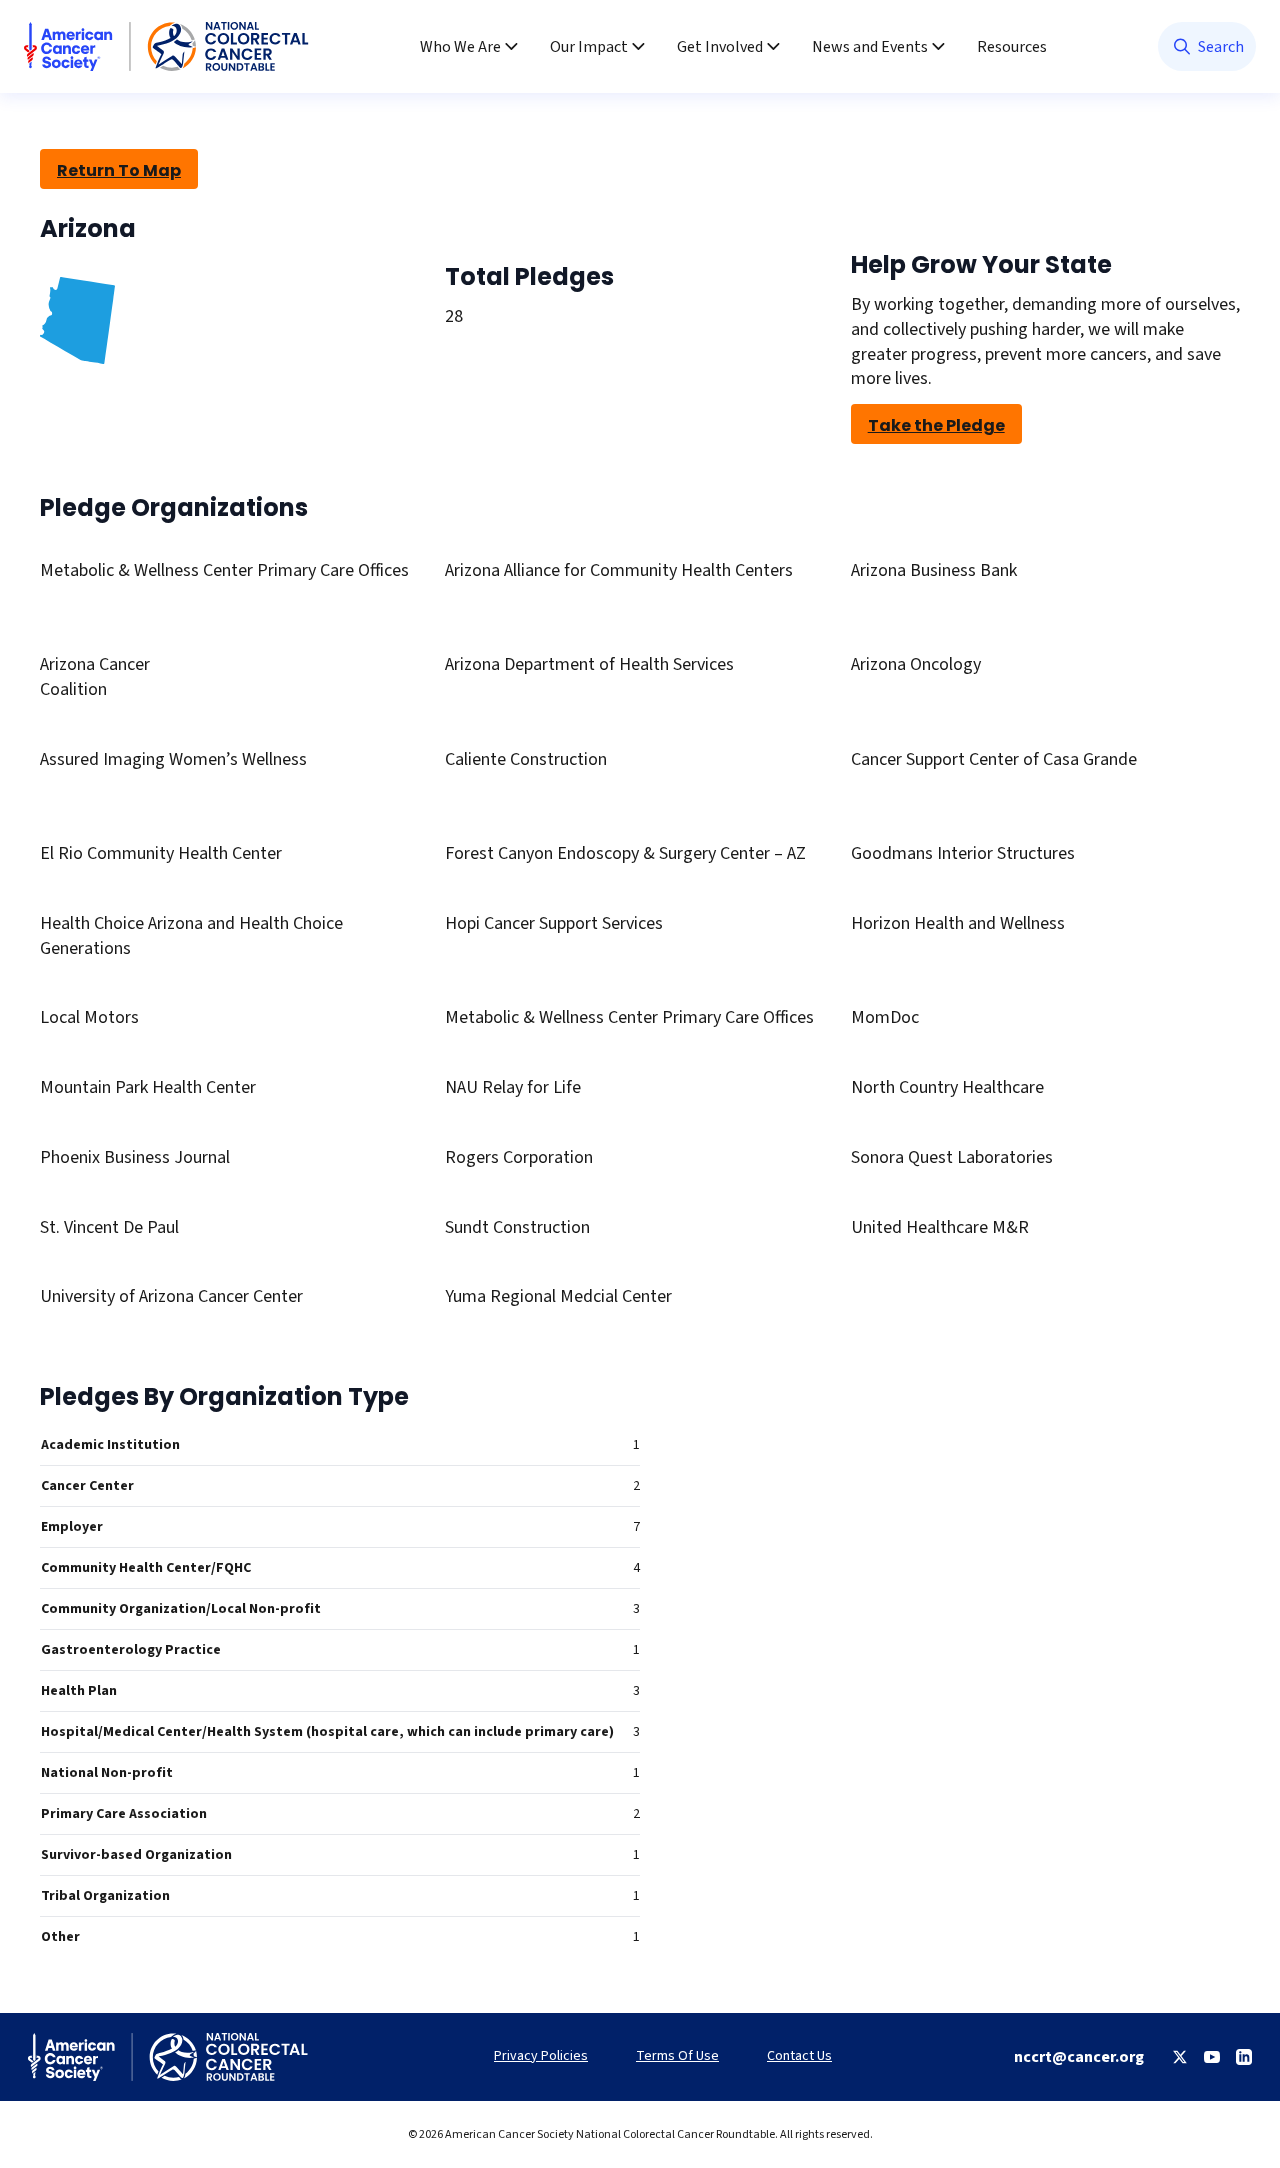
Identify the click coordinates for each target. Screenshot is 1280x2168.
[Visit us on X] (1180, 2057)
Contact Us (799, 2056)
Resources (1012, 47)
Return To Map (119, 170)
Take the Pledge (936, 425)
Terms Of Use (677, 2056)
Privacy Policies (541, 2056)
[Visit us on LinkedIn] (1244, 2057)
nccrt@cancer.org (1079, 2057)
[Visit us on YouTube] (1212, 2057)
